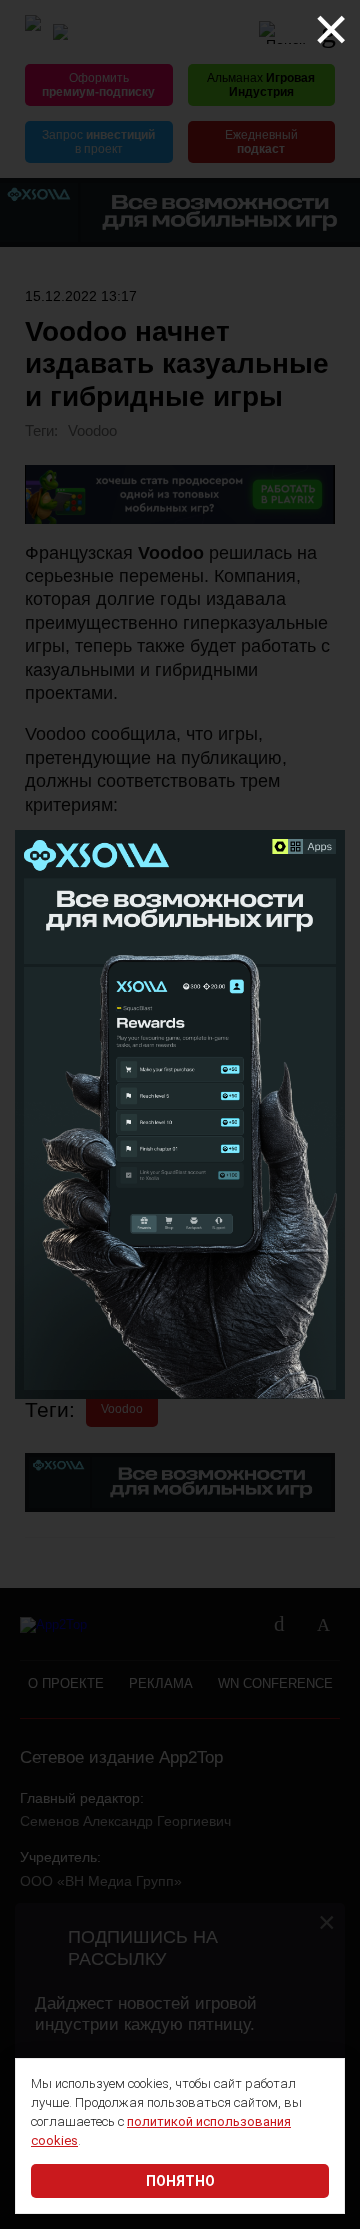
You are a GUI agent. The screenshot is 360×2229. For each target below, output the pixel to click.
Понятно (180, 2181)
